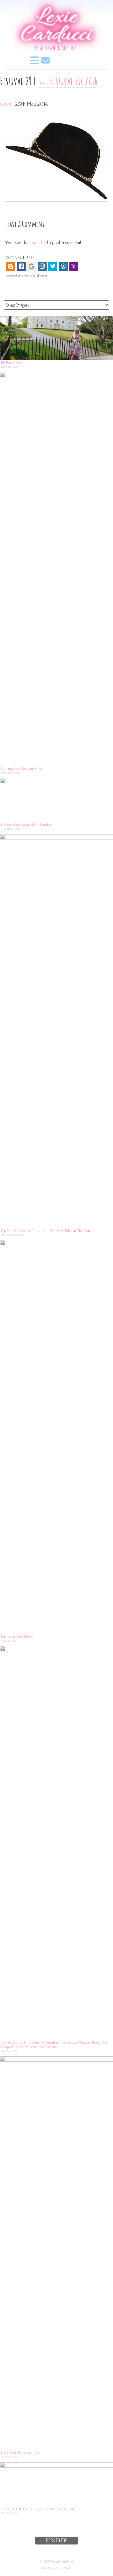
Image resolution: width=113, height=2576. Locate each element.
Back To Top (57, 2540)
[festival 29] (56, 120)
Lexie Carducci (56, 27)
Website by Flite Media (57, 2568)
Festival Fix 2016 (68, 81)
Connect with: (21, 258)
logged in (38, 243)
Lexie (6, 104)
